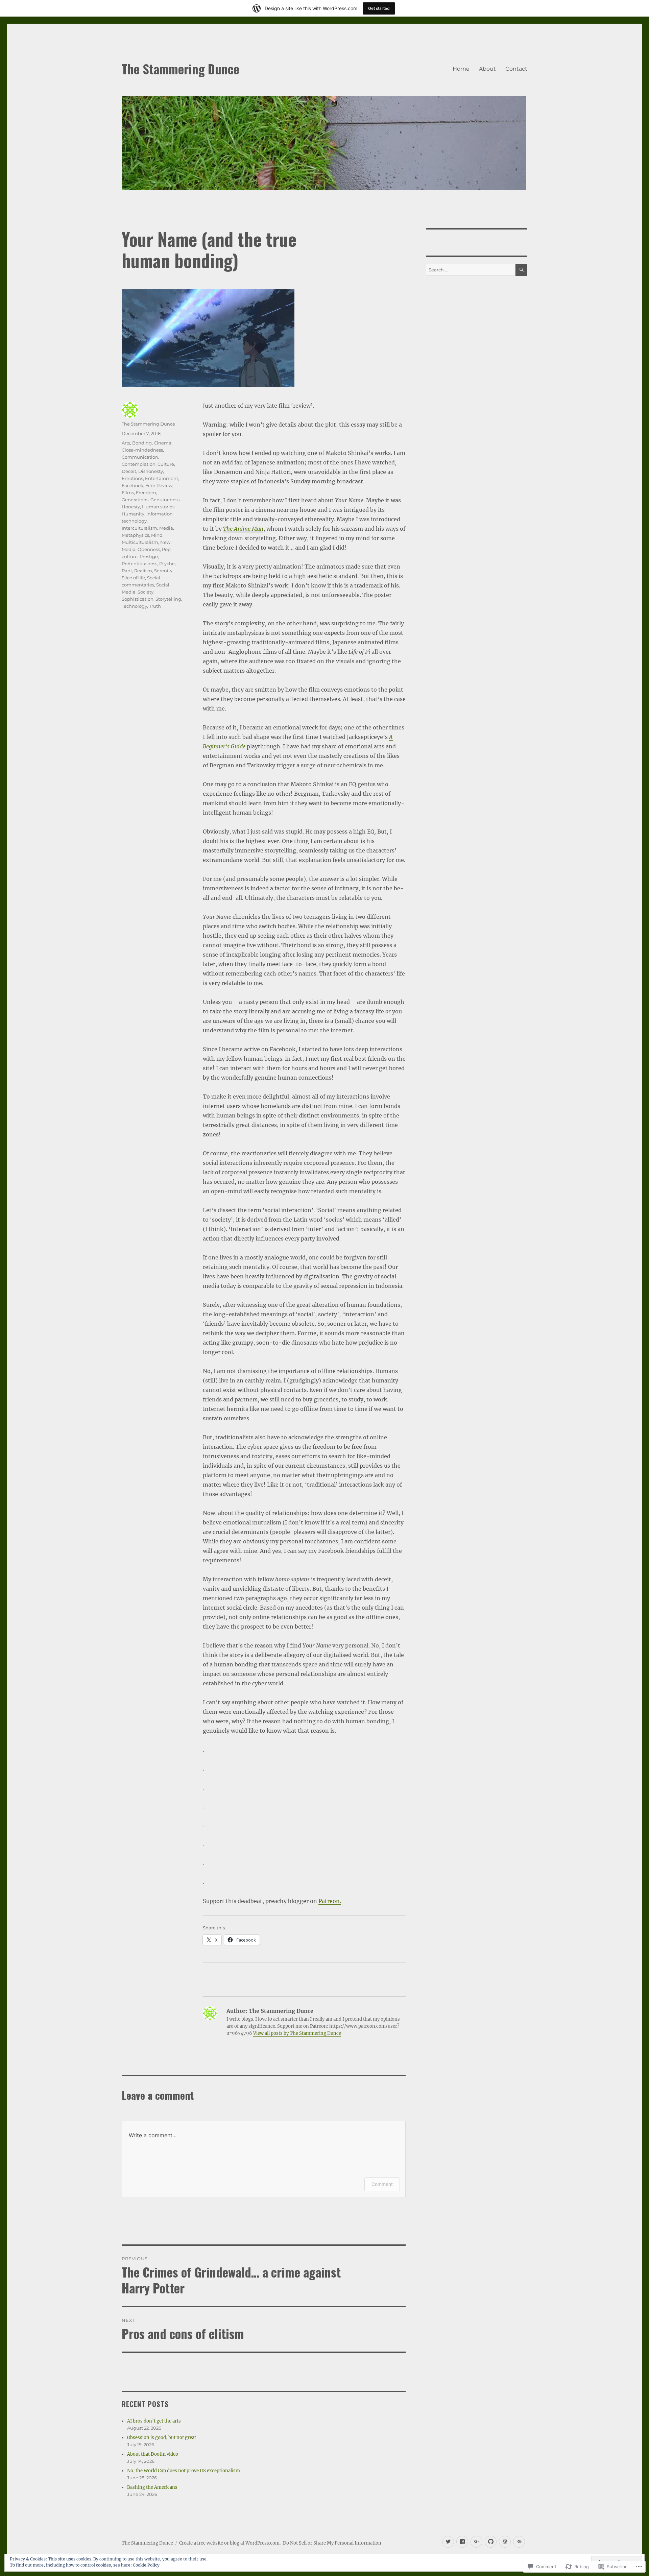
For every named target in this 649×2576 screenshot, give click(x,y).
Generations (135, 500)
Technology (134, 606)
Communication (140, 457)
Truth (155, 606)
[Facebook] (462, 2542)
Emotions (132, 478)
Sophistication (138, 599)
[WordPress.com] (505, 2542)
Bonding (142, 443)
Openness (149, 549)
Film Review (159, 485)
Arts (126, 443)
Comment (382, 2184)
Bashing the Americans (152, 2487)
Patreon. (330, 1901)
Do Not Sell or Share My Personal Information (332, 2543)
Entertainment (162, 478)
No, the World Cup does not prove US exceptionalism (184, 2471)
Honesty (131, 507)
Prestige (149, 556)
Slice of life (133, 578)
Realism (143, 571)
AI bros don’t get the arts (154, 2421)
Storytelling (168, 599)
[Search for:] (471, 270)
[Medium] (519, 2542)
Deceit (129, 471)
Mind (157, 535)
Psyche (167, 563)
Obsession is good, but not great (162, 2438)
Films (128, 492)
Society (146, 592)
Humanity (133, 514)
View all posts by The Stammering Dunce (297, 2033)
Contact (516, 69)
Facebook (133, 485)
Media (166, 528)
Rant (127, 571)
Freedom (146, 492)
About (487, 69)
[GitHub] (491, 2542)
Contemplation (139, 464)
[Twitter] (448, 2542)
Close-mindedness (142, 450)
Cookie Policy (146, 2565)
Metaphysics (135, 535)
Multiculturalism (140, 542)
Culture (166, 464)
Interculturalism (139, 528)
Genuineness (165, 500)
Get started (379, 8)
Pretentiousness (139, 563)
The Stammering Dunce (181, 69)
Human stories (158, 507)
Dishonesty (151, 471)
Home (461, 69)
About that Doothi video (153, 2454)
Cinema (163, 443)
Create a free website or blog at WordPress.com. (230, 2543)
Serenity (163, 571)
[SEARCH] (521, 270)
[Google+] (476, 2542)
